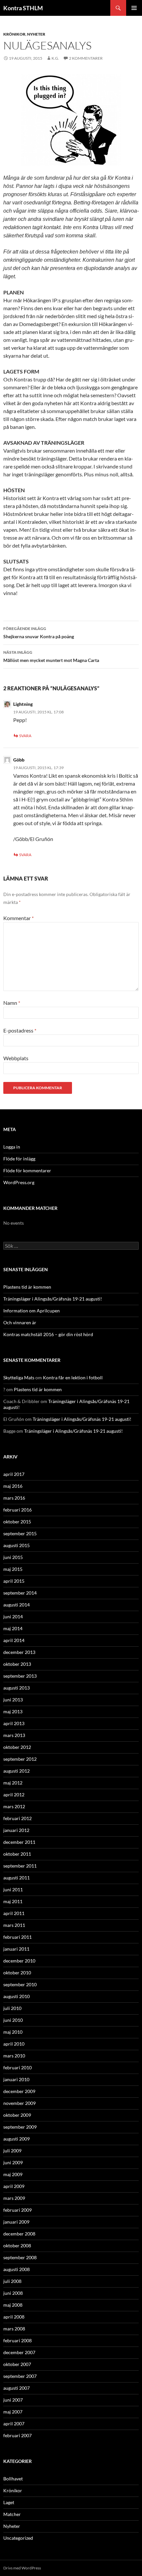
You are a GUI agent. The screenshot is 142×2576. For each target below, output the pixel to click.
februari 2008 (18, 2340)
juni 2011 (13, 1889)
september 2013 (20, 1676)
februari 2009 (18, 2210)
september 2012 (20, 1759)
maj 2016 (13, 1486)
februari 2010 (18, 2067)
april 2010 (14, 2044)
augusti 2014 (17, 1605)
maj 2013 (13, 1711)
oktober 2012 (17, 1747)
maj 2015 (13, 1569)
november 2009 (19, 2103)
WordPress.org (19, 1182)
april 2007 (14, 2424)
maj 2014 (13, 1628)
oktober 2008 (17, 2246)
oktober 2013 (17, 1664)
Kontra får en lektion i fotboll (73, 1378)
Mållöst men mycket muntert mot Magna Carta (51, 656)
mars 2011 (14, 1925)
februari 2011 (18, 1937)
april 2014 (14, 1640)
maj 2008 (13, 2305)
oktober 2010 (17, 1973)
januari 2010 (16, 2079)
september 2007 (20, 2376)
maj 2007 (13, 2412)
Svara (25, 736)
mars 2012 (14, 1806)
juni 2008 (13, 2293)
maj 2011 (13, 1901)
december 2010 (19, 1961)
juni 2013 (13, 1700)
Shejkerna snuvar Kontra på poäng (39, 633)
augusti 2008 (17, 2269)
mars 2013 (14, 1735)
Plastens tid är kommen (27, 1287)
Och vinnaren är (20, 1322)
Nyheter (36, 34)
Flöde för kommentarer (27, 1170)
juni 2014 (13, 1617)
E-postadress (20, 1030)
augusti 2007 (17, 2388)
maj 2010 (13, 2032)
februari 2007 (18, 2435)
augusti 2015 (17, 1545)
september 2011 (20, 1866)
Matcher (12, 2514)
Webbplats (16, 1058)
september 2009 (20, 2127)
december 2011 (19, 1842)
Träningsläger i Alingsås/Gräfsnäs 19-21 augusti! (53, 1299)
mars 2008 (14, 2329)
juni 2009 (13, 2162)
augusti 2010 (17, 1996)
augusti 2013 (17, 1688)
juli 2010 (12, 2008)
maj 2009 (13, 2174)
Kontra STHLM (23, 8)
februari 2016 (18, 1510)
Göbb (19, 760)
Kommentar (18, 918)
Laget (9, 2502)
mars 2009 (14, 2198)
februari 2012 (18, 1818)
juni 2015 (13, 1557)
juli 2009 (12, 2151)
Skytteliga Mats (19, 1378)
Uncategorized (18, 2538)
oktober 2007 (17, 2364)
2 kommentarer (86, 58)
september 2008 (20, 2257)
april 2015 (14, 1581)
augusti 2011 (17, 1878)
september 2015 (20, 1533)
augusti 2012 (17, 1771)
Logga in (12, 1147)
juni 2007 (13, 2400)
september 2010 (20, 1984)
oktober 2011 (17, 1854)
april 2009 (14, 2186)
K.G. (55, 58)
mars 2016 (14, 1498)
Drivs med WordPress (22, 2568)
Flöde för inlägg (19, 1159)
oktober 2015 (17, 1522)
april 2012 (14, 1795)
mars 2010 (14, 2056)
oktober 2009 (17, 2115)
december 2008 (19, 2234)
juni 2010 (13, 2020)
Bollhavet (13, 2479)
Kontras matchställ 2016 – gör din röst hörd (48, 1334)
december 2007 (19, 2352)
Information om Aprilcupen (32, 1311)
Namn (12, 1003)
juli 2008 (12, 2281)
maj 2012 (13, 1783)
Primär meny (134, 8)
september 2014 (20, 1593)
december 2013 (19, 1652)
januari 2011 (16, 1949)
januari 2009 (16, 2222)
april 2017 (14, 1474)
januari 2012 (16, 1830)
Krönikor (14, 34)
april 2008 (14, 2317)
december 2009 (19, 2091)
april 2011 (14, 1913)
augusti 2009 (17, 2139)
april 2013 (14, 1723)
